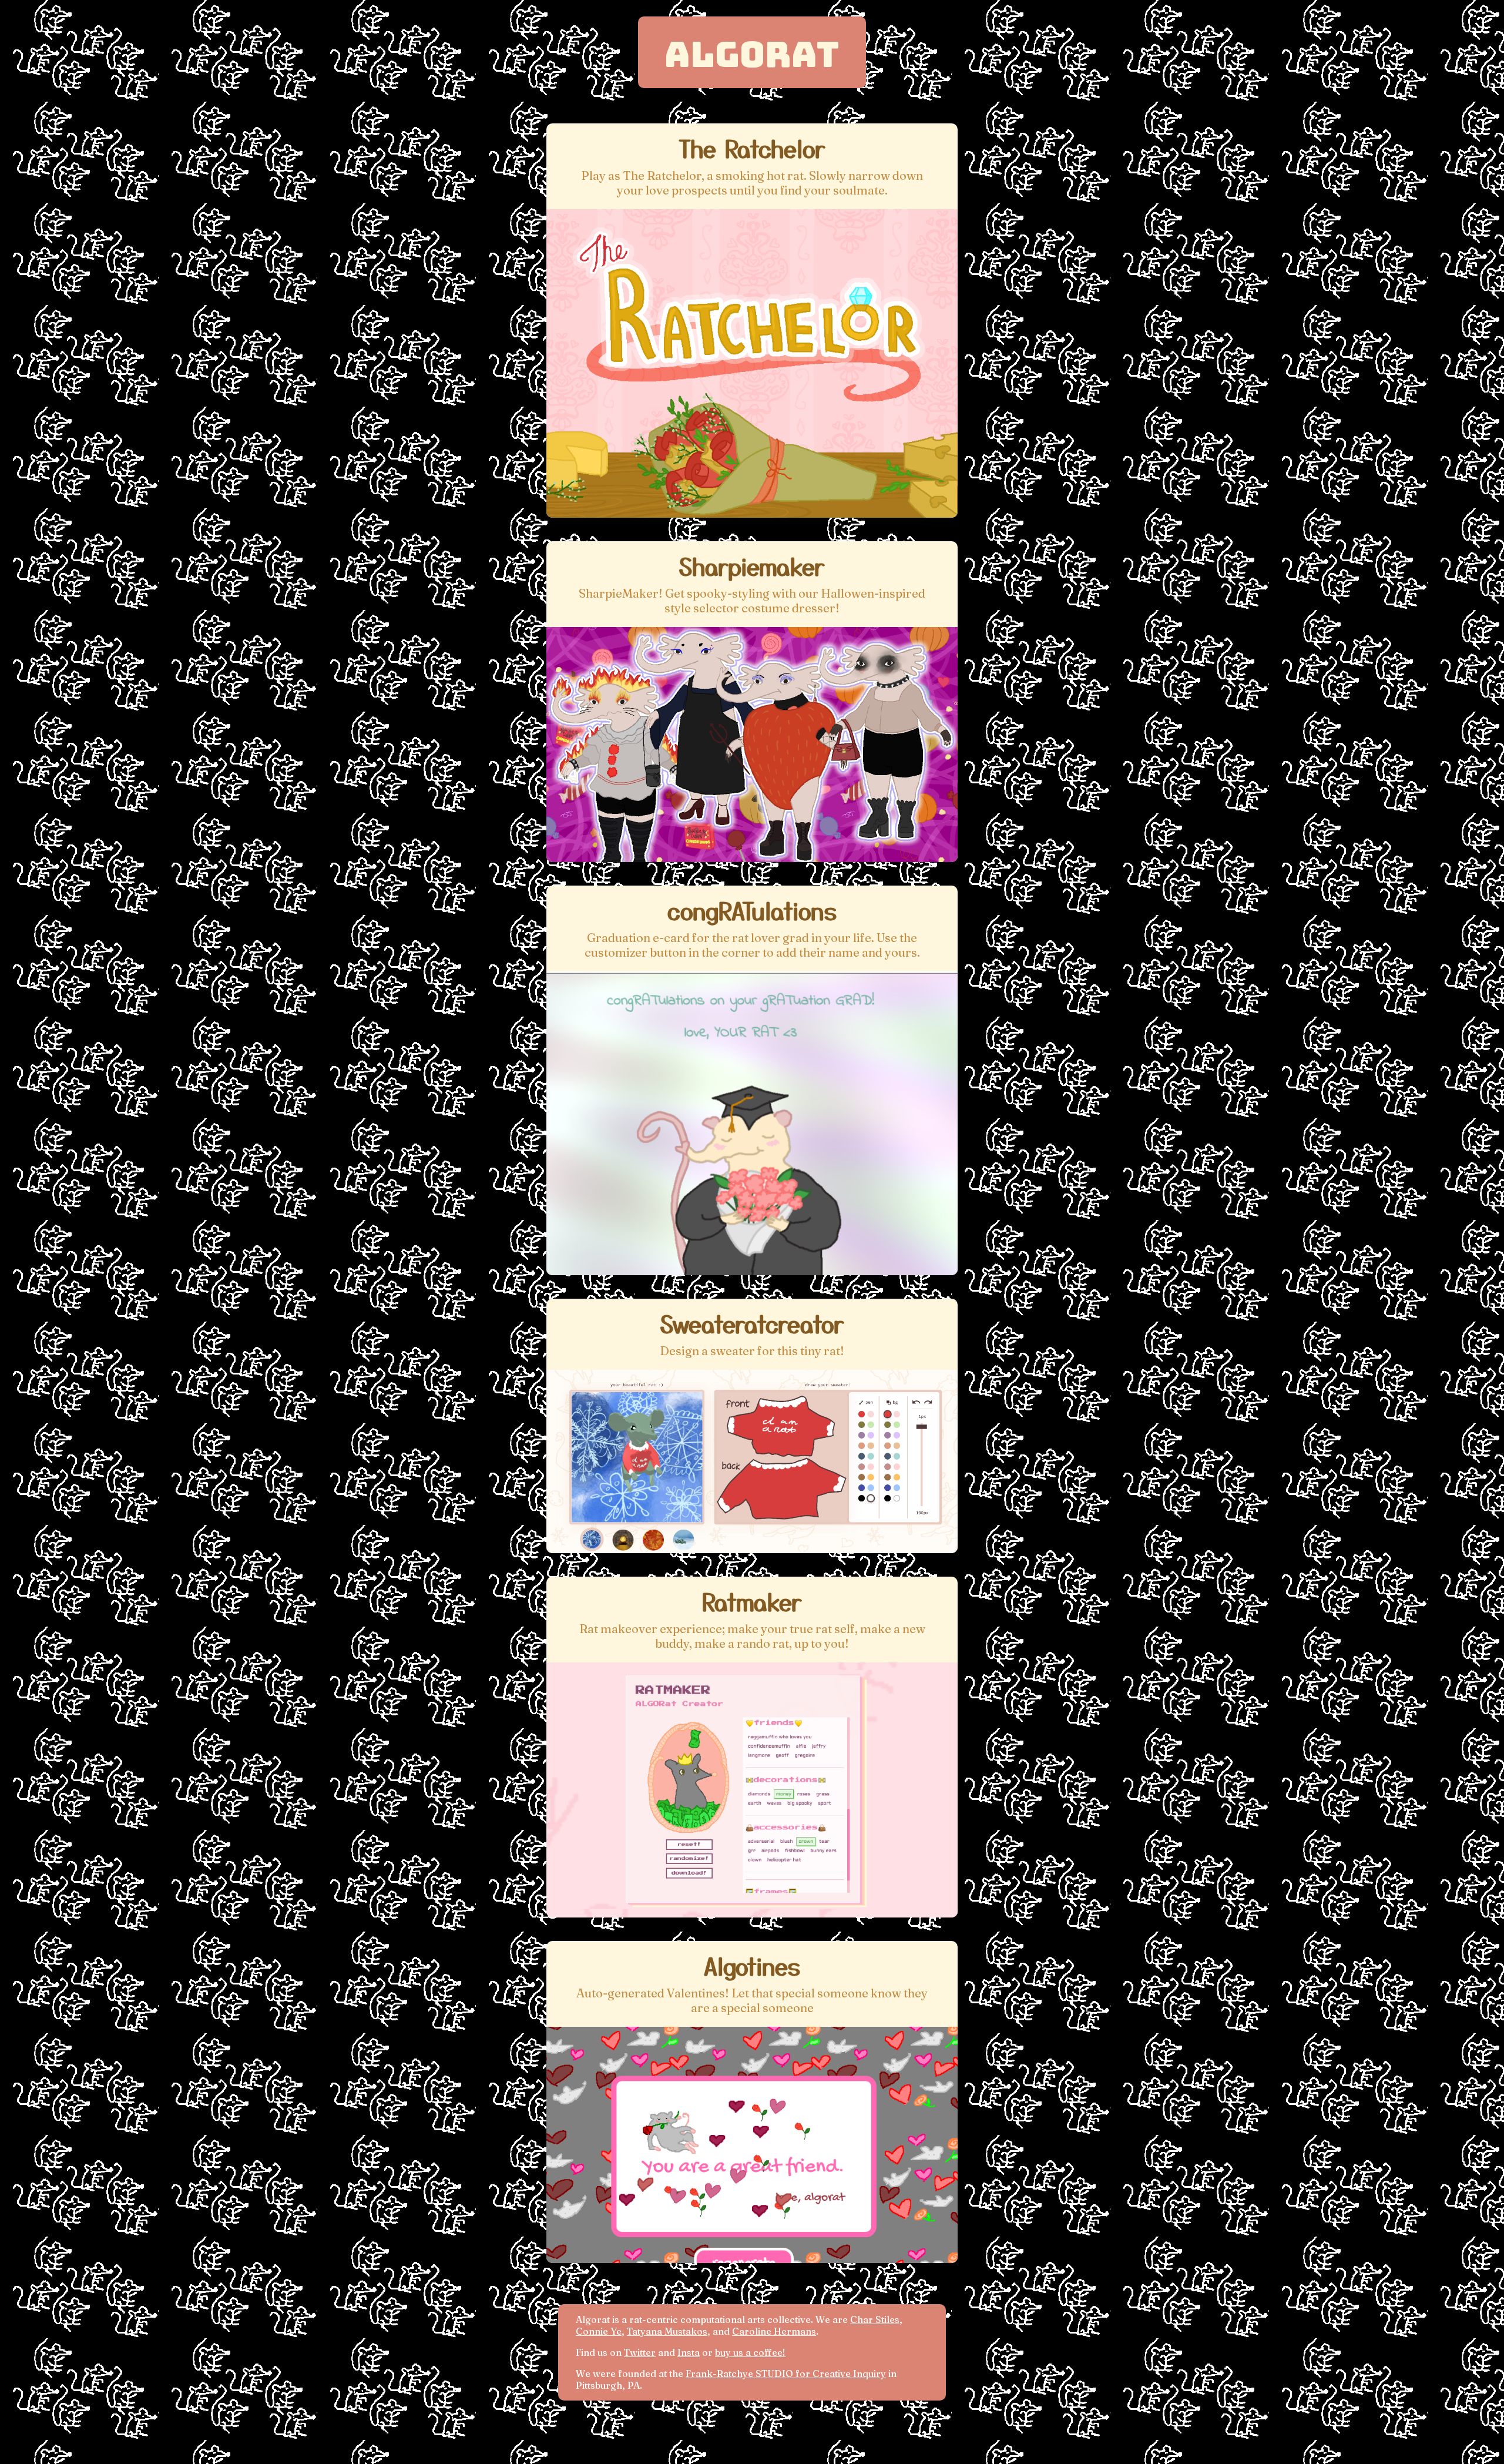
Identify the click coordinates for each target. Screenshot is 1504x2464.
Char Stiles (875, 2319)
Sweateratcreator (752, 1323)
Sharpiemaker (752, 566)
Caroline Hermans (774, 2331)
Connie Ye (599, 2331)
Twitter (640, 2352)
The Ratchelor (752, 148)
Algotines (752, 1966)
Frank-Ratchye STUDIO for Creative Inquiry (786, 2374)
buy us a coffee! (750, 2352)
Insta (689, 2352)
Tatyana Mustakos (667, 2331)
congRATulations (752, 910)
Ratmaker (752, 1601)
